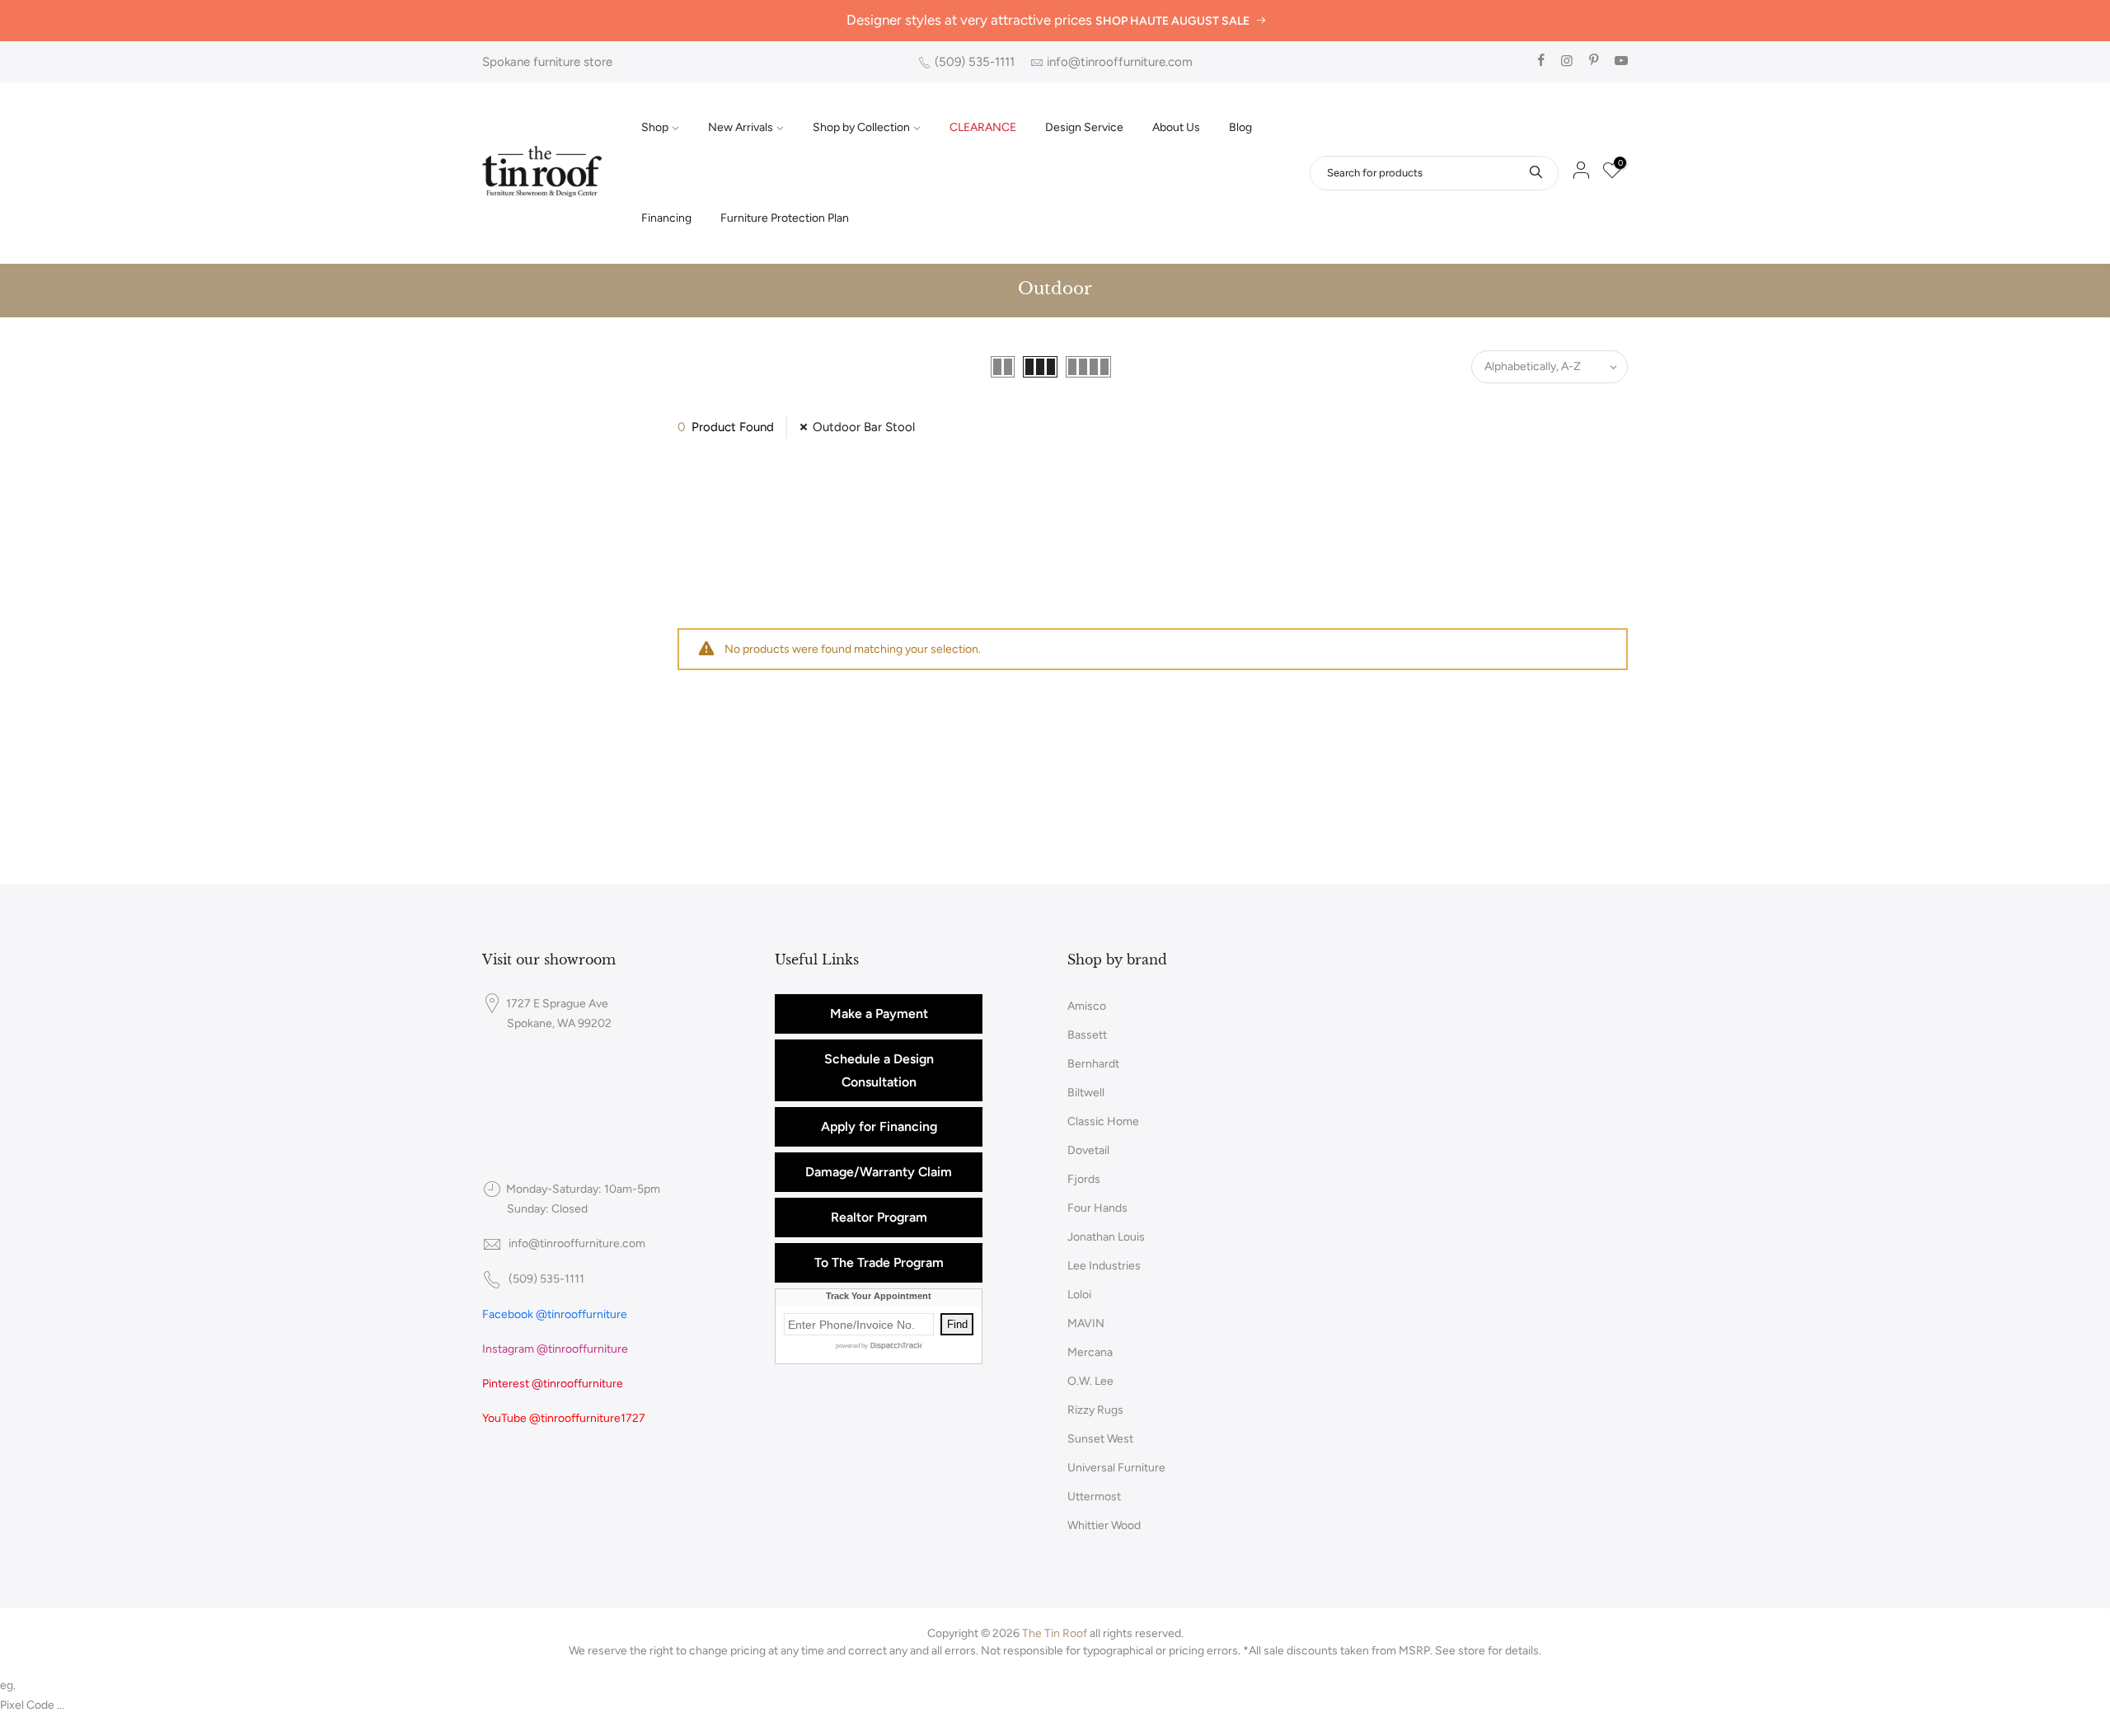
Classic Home (1103, 1121)
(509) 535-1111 (975, 62)
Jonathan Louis (1106, 1237)
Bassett (1087, 1035)
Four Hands (1097, 1208)
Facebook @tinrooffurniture (555, 1314)
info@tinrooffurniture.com (1120, 62)
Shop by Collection (861, 127)
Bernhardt (1093, 1064)
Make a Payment (879, 1013)
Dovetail (1088, 1150)
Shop (655, 127)
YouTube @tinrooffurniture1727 (564, 1418)
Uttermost (1094, 1497)
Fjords (1084, 1179)
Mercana (1090, 1352)
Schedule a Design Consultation (879, 1070)
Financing (666, 218)
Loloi (1079, 1295)
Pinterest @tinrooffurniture (553, 1384)
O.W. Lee (1090, 1381)
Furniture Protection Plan (785, 218)
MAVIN (1086, 1323)
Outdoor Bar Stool (864, 427)
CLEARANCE (983, 127)
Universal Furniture (1116, 1468)
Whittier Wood (1104, 1525)
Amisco (1087, 1006)
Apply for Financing (879, 1126)
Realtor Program (879, 1217)
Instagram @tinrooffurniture (555, 1349)
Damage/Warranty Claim (879, 1172)
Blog (1240, 127)
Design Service (1084, 127)
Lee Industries (1104, 1266)
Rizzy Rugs (1095, 1410)
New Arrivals (741, 127)
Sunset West (1100, 1439)
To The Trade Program (879, 1262)
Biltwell (1086, 1093)
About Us (1176, 127)
